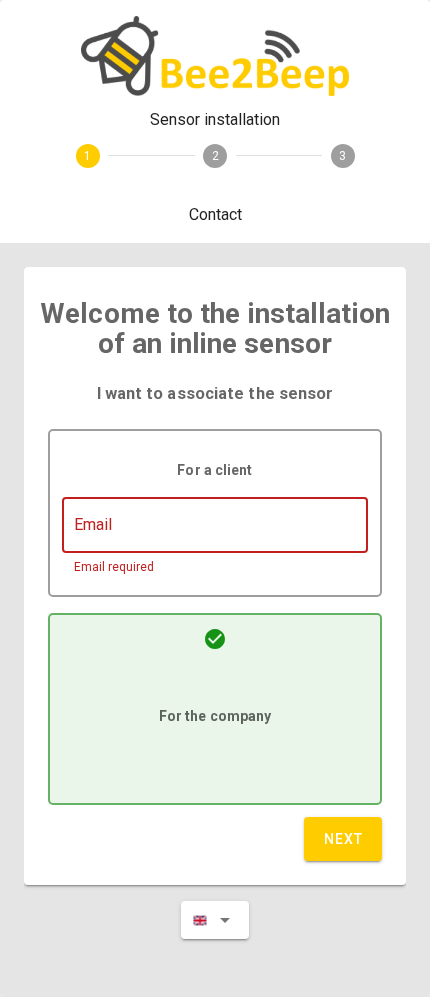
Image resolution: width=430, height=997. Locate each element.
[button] (215, 920)
